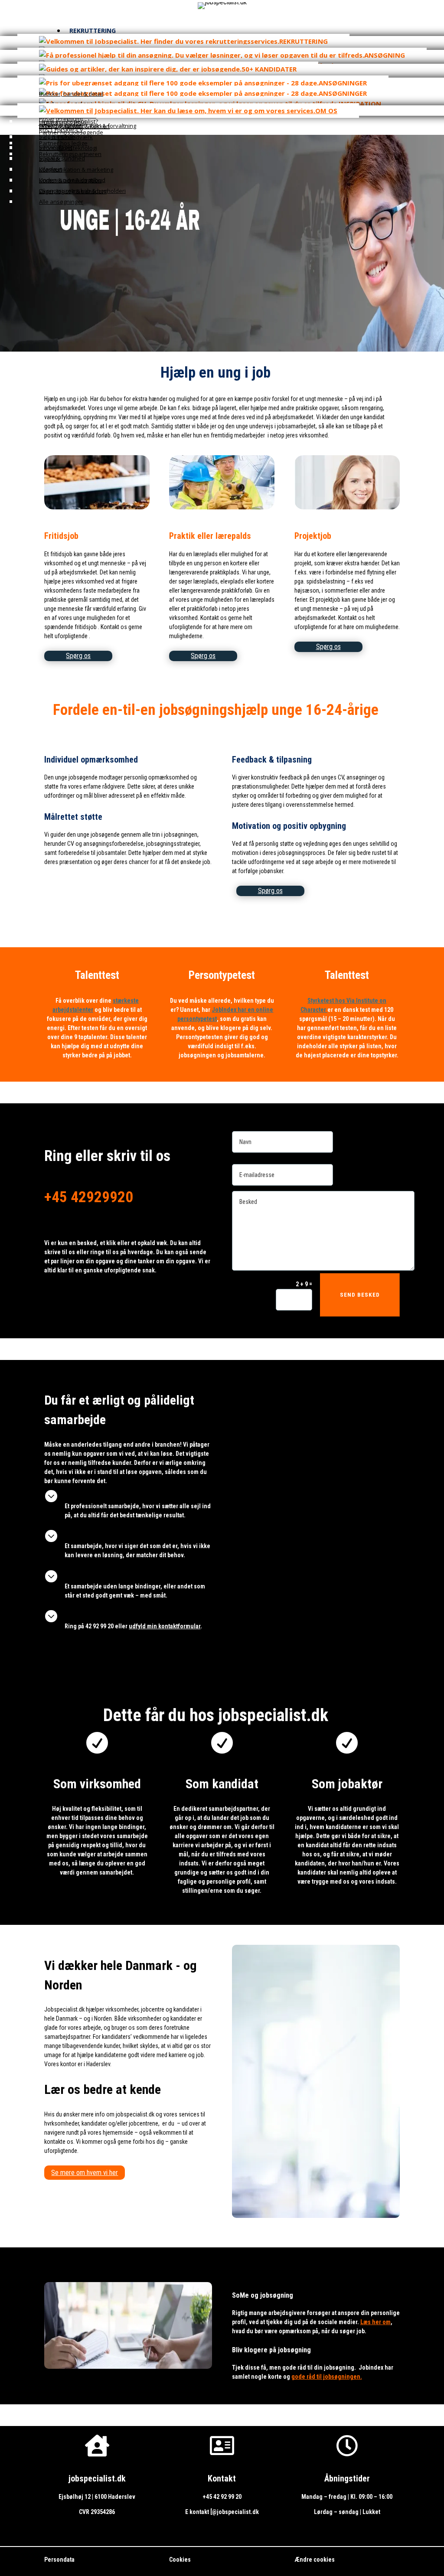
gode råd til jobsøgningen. (327, 2377)
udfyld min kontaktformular (165, 1626)
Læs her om (375, 2322)
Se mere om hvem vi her (85, 2173)
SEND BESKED (360, 1295)
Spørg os (78, 656)
